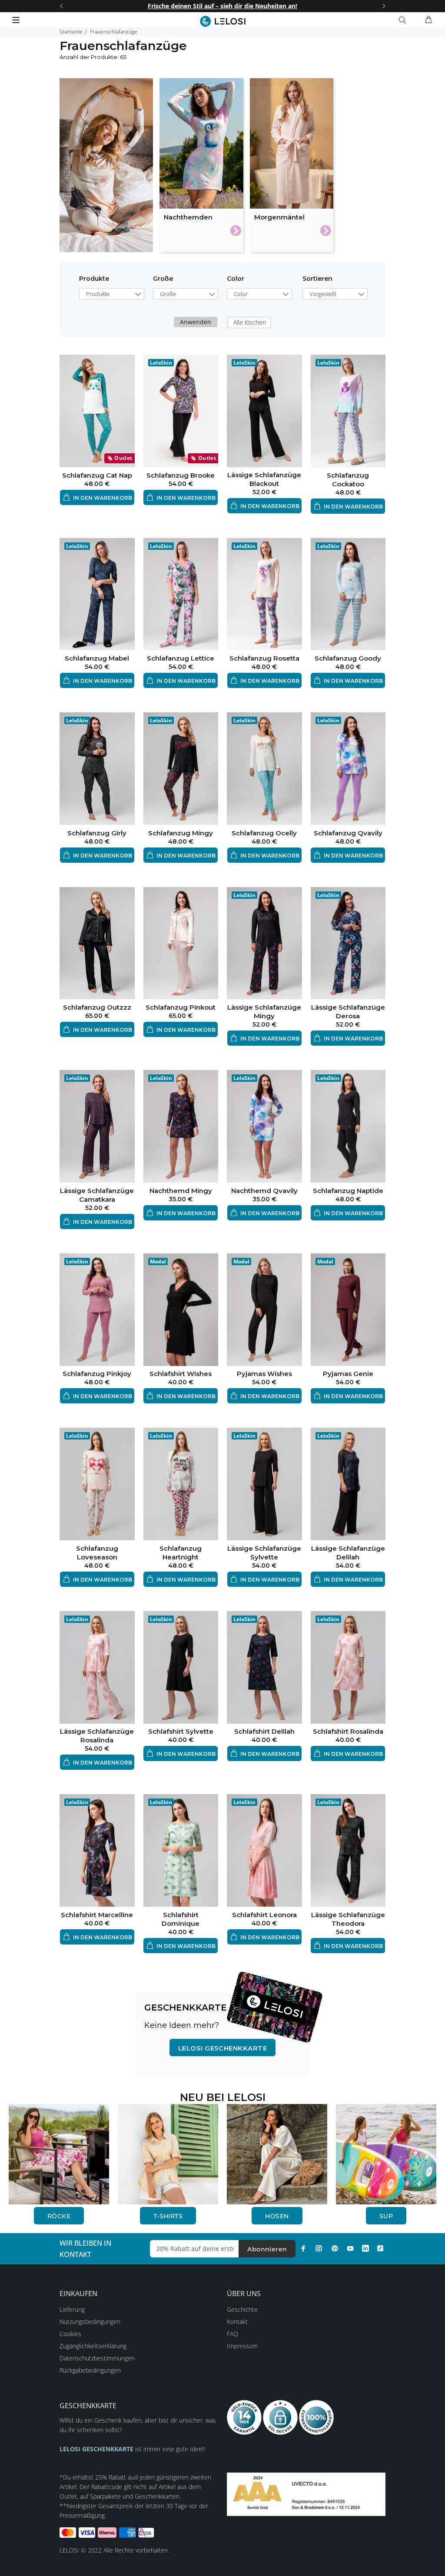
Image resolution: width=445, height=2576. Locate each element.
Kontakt (237, 2322)
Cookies (70, 2334)
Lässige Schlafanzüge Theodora (348, 1919)
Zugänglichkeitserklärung (93, 2346)
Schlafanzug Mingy (181, 833)
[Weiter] (384, 6)
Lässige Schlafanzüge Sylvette (264, 1553)
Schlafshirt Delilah (264, 1731)
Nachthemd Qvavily (264, 1191)
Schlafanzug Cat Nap (97, 475)
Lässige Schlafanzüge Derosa (348, 1012)
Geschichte (242, 2309)
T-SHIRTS (168, 2216)
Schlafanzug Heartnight (181, 1553)
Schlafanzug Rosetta (264, 658)
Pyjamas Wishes (264, 1374)
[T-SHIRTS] (168, 2153)
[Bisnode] (306, 2494)
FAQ (232, 2334)
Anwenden (196, 322)
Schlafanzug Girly (97, 833)
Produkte (94, 279)
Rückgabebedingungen (90, 2370)
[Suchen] (404, 20)
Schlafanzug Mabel (97, 658)
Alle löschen (250, 322)
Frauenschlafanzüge (114, 32)
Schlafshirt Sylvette (181, 1731)
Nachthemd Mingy (181, 1191)
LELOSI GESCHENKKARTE (222, 2048)
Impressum (242, 2346)
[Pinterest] (335, 2248)
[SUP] (386, 2153)
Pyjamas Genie (348, 1374)
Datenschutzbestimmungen (97, 2358)
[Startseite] (223, 21)
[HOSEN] (277, 2153)
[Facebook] (303, 2248)
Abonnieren (267, 2249)
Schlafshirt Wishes (181, 1374)
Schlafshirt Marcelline (97, 1915)
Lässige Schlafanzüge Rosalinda (97, 1736)
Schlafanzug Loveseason (97, 1553)
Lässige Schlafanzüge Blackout (264, 479)
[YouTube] (350, 2248)
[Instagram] (319, 2248)
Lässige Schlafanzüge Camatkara (97, 1195)
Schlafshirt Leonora (264, 1915)
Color (236, 279)
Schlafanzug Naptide (348, 1191)
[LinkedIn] (365, 2248)
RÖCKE (59, 2216)
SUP (386, 2216)
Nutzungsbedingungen (90, 2322)
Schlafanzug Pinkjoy (97, 1374)
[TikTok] (380, 2248)
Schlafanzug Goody (348, 658)
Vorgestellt (323, 294)
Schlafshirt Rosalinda (348, 1731)
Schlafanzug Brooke (181, 475)
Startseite (71, 32)
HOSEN (277, 2216)
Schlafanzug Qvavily (348, 833)
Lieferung (72, 2309)
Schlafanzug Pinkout (181, 1007)
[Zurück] (61, 6)
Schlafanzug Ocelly (264, 833)
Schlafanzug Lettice (181, 658)
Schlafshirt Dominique (181, 1919)
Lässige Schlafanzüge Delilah (348, 1553)
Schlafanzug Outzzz (97, 1007)
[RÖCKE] (59, 2153)
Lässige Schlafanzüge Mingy (264, 1012)
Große (163, 279)
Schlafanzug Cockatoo (348, 480)
